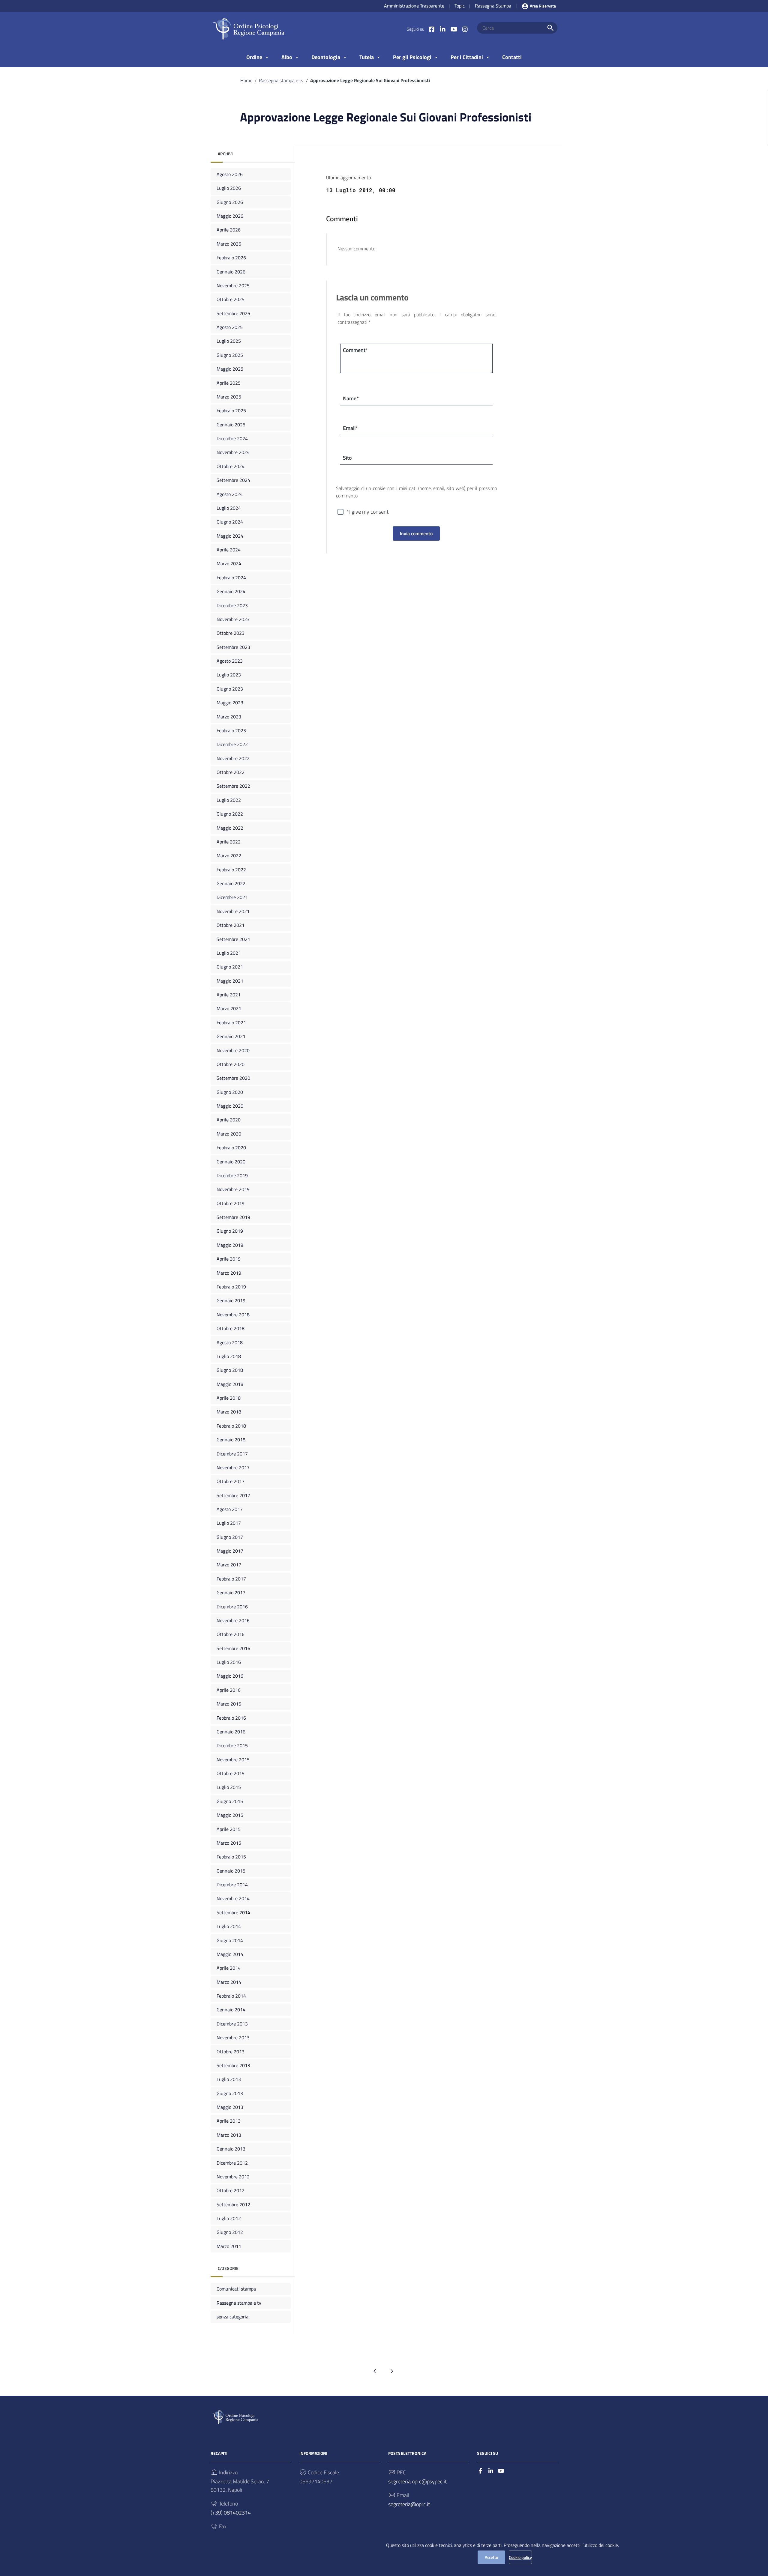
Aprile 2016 (229, 1690)
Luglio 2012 (229, 2218)
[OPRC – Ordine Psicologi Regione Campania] (248, 29)
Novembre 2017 (233, 1467)
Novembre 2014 (233, 1898)
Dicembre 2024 (232, 438)
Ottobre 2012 (231, 2190)
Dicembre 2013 (232, 2024)
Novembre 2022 (233, 758)
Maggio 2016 (230, 1676)
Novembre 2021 (233, 911)
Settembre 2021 (233, 939)
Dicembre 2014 (232, 1885)
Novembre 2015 (233, 1760)
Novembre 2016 (233, 1620)
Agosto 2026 (230, 174)
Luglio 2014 (229, 1926)
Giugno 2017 (230, 1537)
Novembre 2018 (233, 1315)
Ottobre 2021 (231, 925)
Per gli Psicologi (412, 57)
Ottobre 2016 (231, 1634)
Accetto (491, 2557)
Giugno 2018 (230, 1370)
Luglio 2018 (229, 1356)
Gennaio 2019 (231, 1300)
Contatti (512, 57)
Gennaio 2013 (231, 2149)
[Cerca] (550, 28)
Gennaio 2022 (231, 883)
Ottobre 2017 (231, 1481)
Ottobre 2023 (231, 633)
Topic (460, 6)
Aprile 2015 (229, 1829)
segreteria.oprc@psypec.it (417, 2481)
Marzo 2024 (229, 563)
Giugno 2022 (230, 814)
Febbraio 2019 (231, 1287)
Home (246, 80)
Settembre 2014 (233, 1912)
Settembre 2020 (233, 1078)
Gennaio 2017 (231, 1592)
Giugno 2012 (230, 2232)
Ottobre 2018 (231, 1328)
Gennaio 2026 (231, 272)
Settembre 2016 (233, 1648)
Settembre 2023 (233, 647)
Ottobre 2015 (231, 1773)
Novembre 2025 (233, 285)
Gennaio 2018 (231, 1440)
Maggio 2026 (230, 216)
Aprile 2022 (229, 842)
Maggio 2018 (230, 1384)
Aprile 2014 (229, 1968)
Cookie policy (520, 2557)
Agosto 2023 (230, 661)
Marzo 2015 (229, 1843)
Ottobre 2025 (231, 299)
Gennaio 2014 (231, 2010)
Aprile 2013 (229, 2121)
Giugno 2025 (230, 355)
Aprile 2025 (229, 383)
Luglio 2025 (229, 341)
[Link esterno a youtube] (454, 29)
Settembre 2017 (233, 1495)
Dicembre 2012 (232, 2163)
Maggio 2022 (230, 828)
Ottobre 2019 (231, 1203)
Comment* (355, 350)
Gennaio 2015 (231, 1871)
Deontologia (326, 57)
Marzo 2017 (229, 1565)
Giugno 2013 (230, 2093)
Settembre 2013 (233, 2065)
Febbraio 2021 (231, 1022)
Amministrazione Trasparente (414, 6)
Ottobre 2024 (231, 466)
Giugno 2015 (230, 1801)
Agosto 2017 (230, 1509)
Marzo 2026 (229, 244)
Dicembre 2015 (232, 1745)
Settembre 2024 (233, 480)
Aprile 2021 (229, 995)
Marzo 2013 (229, 2135)
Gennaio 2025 (231, 425)
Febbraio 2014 (231, 1996)
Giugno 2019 (230, 1231)
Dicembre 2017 (232, 1453)
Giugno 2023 (230, 689)
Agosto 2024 (230, 494)
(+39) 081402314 (231, 2513)
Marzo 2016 (229, 1704)
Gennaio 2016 (231, 1732)
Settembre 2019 (233, 1217)
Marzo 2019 (229, 1273)
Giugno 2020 (230, 1092)
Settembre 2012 (233, 2204)
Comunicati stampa (236, 2289)
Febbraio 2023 (231, 730)
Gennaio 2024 (231, 591)
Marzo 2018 (229, 1412)
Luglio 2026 (229, 188)
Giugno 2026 (230, 202)
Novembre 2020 (233, 1050)
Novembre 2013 (233, 2037)
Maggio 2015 (230, 1815)
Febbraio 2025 (231, 410)
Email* (351, 428)
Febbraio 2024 (231, 578)
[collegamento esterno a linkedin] (491, 2471)
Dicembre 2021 (232, 897)
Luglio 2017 (229, 1523)
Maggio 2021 (230, 981)
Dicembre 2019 (232, 1175)
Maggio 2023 (230, 703)
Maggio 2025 (230, 369)
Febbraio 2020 (231, 1148)
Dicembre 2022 (232, 744)
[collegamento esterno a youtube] (501, 2471)
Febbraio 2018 (231, 1426)
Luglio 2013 (229, 2079)
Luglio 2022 (229, 800)
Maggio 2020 (230, 1106)
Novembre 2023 (233, 619)
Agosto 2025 (230, 327)
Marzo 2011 (229, 2246)
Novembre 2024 (233, 452)
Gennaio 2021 (231, 1036)
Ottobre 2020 (231, 1064)
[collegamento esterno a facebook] (480, 2471)
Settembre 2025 (233, 313)
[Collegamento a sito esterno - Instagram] (465, 29)
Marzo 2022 (229, 855)
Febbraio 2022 (231, 870)
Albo (287, 57)
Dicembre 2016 (232, 1607)
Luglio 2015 (229, 1787)
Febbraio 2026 (231, 258)
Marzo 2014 (229, 1982)
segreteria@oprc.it (409, 2504)
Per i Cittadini (467, 57)
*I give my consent (368, 512)
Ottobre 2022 (231, 772)
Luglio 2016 (229, 1662)
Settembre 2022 (233, 786)
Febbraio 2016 (231, 1718)
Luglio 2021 (229, 953)
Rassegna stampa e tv (281, 80)
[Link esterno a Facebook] (432, 29)
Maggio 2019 (230, 1245)
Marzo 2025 (229, 397)
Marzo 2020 (229, 1134)
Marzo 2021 (229, 1008)
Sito (347, 458)
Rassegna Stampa (493, 6)
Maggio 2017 (230, 1551)
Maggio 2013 (230, 2107)
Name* (351, 398)
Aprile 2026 (229, 230)
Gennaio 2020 (231, 1162)
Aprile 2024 (229, 550)
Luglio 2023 (229, 675)
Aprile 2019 (229, 1259)
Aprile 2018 (229, 1398)
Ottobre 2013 (231, 2052)
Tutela (367, 57)
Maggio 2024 (230, 536)
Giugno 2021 (230, 967)
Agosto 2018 (230, 1342)
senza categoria (232, 2317)
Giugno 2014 (230, 1940)
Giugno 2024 (230, 522)
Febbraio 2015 (231, 1857)
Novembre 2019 (233, 1189)
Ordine (254, 57)
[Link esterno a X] (443, 29)
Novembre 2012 (233, 2177)
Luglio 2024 (229, 508)
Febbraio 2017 (231, 1579)
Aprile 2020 (229, 1120)
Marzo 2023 (229, 717)
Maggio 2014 (230, 1954)
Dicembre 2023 (232, 605)
